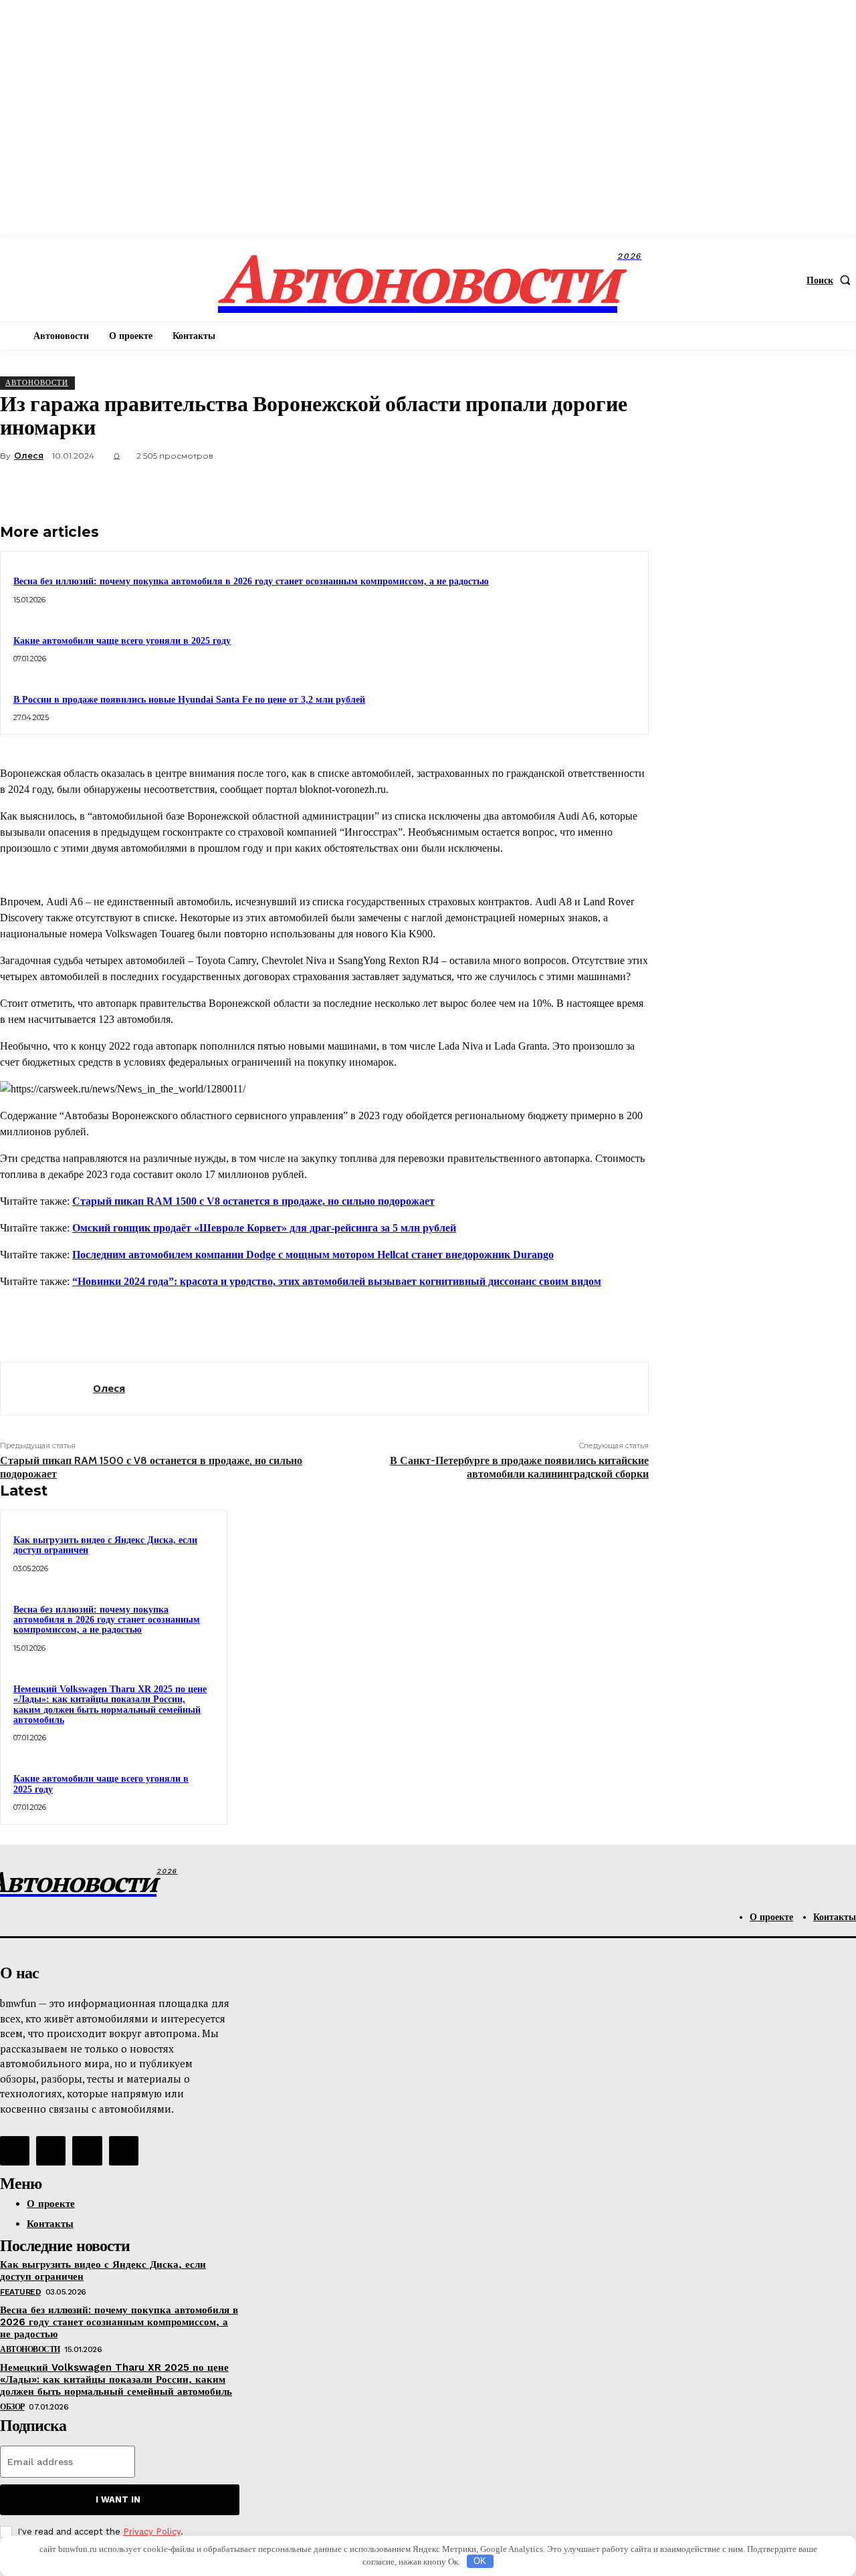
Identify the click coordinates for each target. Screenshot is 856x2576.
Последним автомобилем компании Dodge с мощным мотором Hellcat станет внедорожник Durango (313, 1255)
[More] (626, 487)
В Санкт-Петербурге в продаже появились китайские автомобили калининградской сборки (519, 1467)
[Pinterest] (529, 487)
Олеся (29, 456)
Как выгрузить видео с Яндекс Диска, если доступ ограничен (105, 1545)
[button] (831, 280)
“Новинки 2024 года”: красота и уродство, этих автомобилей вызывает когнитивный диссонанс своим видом (337, 1281)
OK (480, 2561)
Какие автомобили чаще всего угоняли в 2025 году (122, 641)
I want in (118, 2499)
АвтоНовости (37, 382)
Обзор (12, 2407)
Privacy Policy (152, 2532)
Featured (20, 2292)
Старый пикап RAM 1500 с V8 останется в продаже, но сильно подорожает (253, 1201)
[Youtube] (124, 2151)
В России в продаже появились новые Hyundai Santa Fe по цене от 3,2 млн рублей (189, 700)
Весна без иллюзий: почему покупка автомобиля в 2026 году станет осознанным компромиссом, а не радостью (251, 581)
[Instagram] (51, 2151)
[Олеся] (47, 1389)
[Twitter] (481, 487)
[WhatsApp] (577, 487)
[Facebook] (433, 487)
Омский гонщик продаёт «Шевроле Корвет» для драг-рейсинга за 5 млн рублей (264, 1228)
